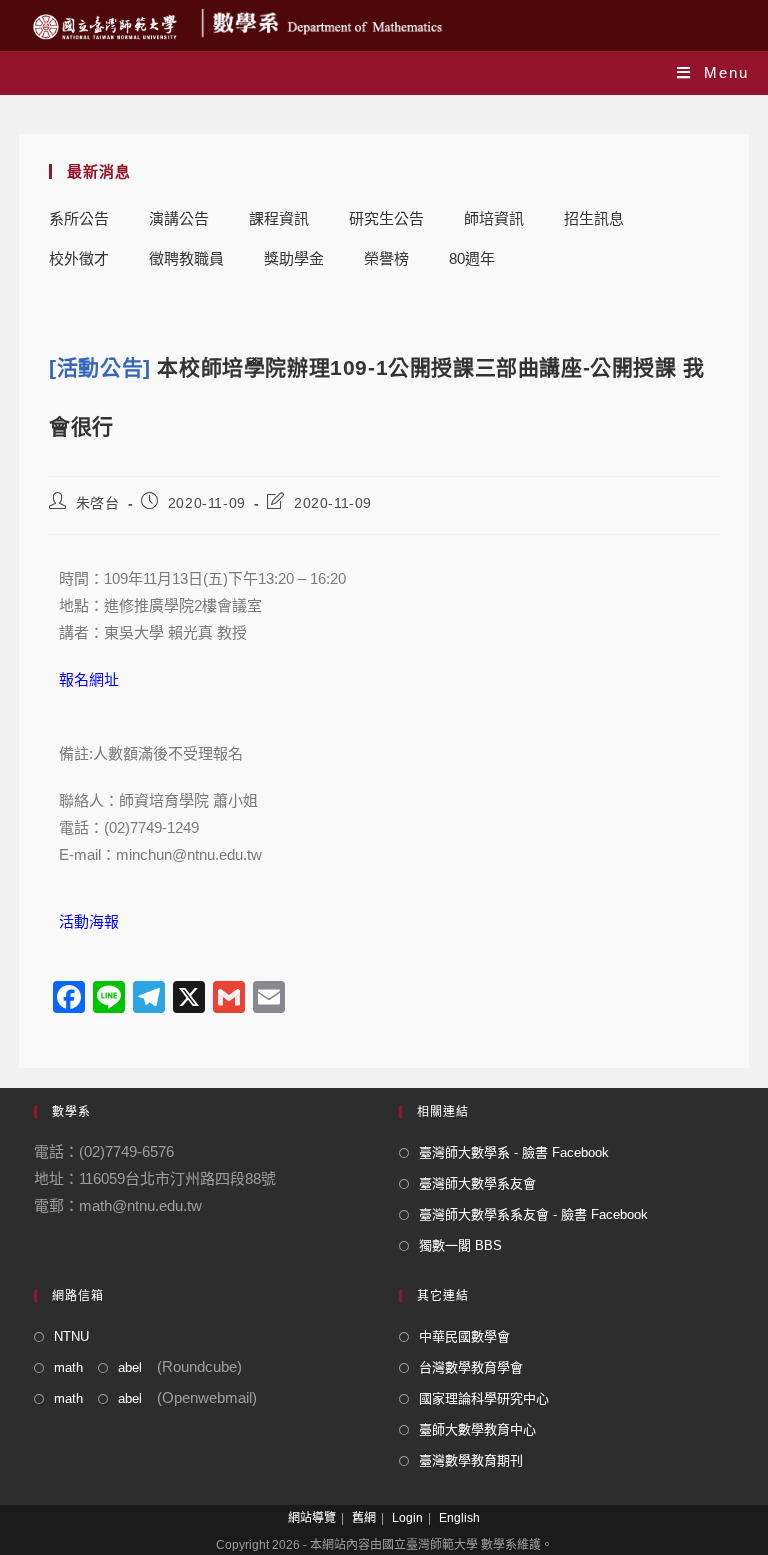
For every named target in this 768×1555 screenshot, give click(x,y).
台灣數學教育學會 (471, 1367)
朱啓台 (98, 503)
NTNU (71, 1336)
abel (130, 1367)
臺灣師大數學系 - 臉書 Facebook (514, 1152)
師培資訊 (494, 218)
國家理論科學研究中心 (484, 1398)
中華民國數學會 (464, 1336)
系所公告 (79, 218)
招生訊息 (594, 218)
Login (407, 1518)
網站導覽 (312, 1518)
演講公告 (179, 218)
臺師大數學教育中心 (477, 1429)
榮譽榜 (386, 258)
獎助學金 (294, 258)
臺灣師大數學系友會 (477, 1183)
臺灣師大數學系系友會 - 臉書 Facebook (533, 1214)
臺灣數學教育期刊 (471, 1460)
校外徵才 (79, 258)
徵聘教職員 (186, 258)
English (459, 1518)
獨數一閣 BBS (460, 1245)
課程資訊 (279, 218)
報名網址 (89, 679)
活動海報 (89, 921)
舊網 (364, 1518)
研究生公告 (386, 218)
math (68, 1367)
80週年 (472, 258)
